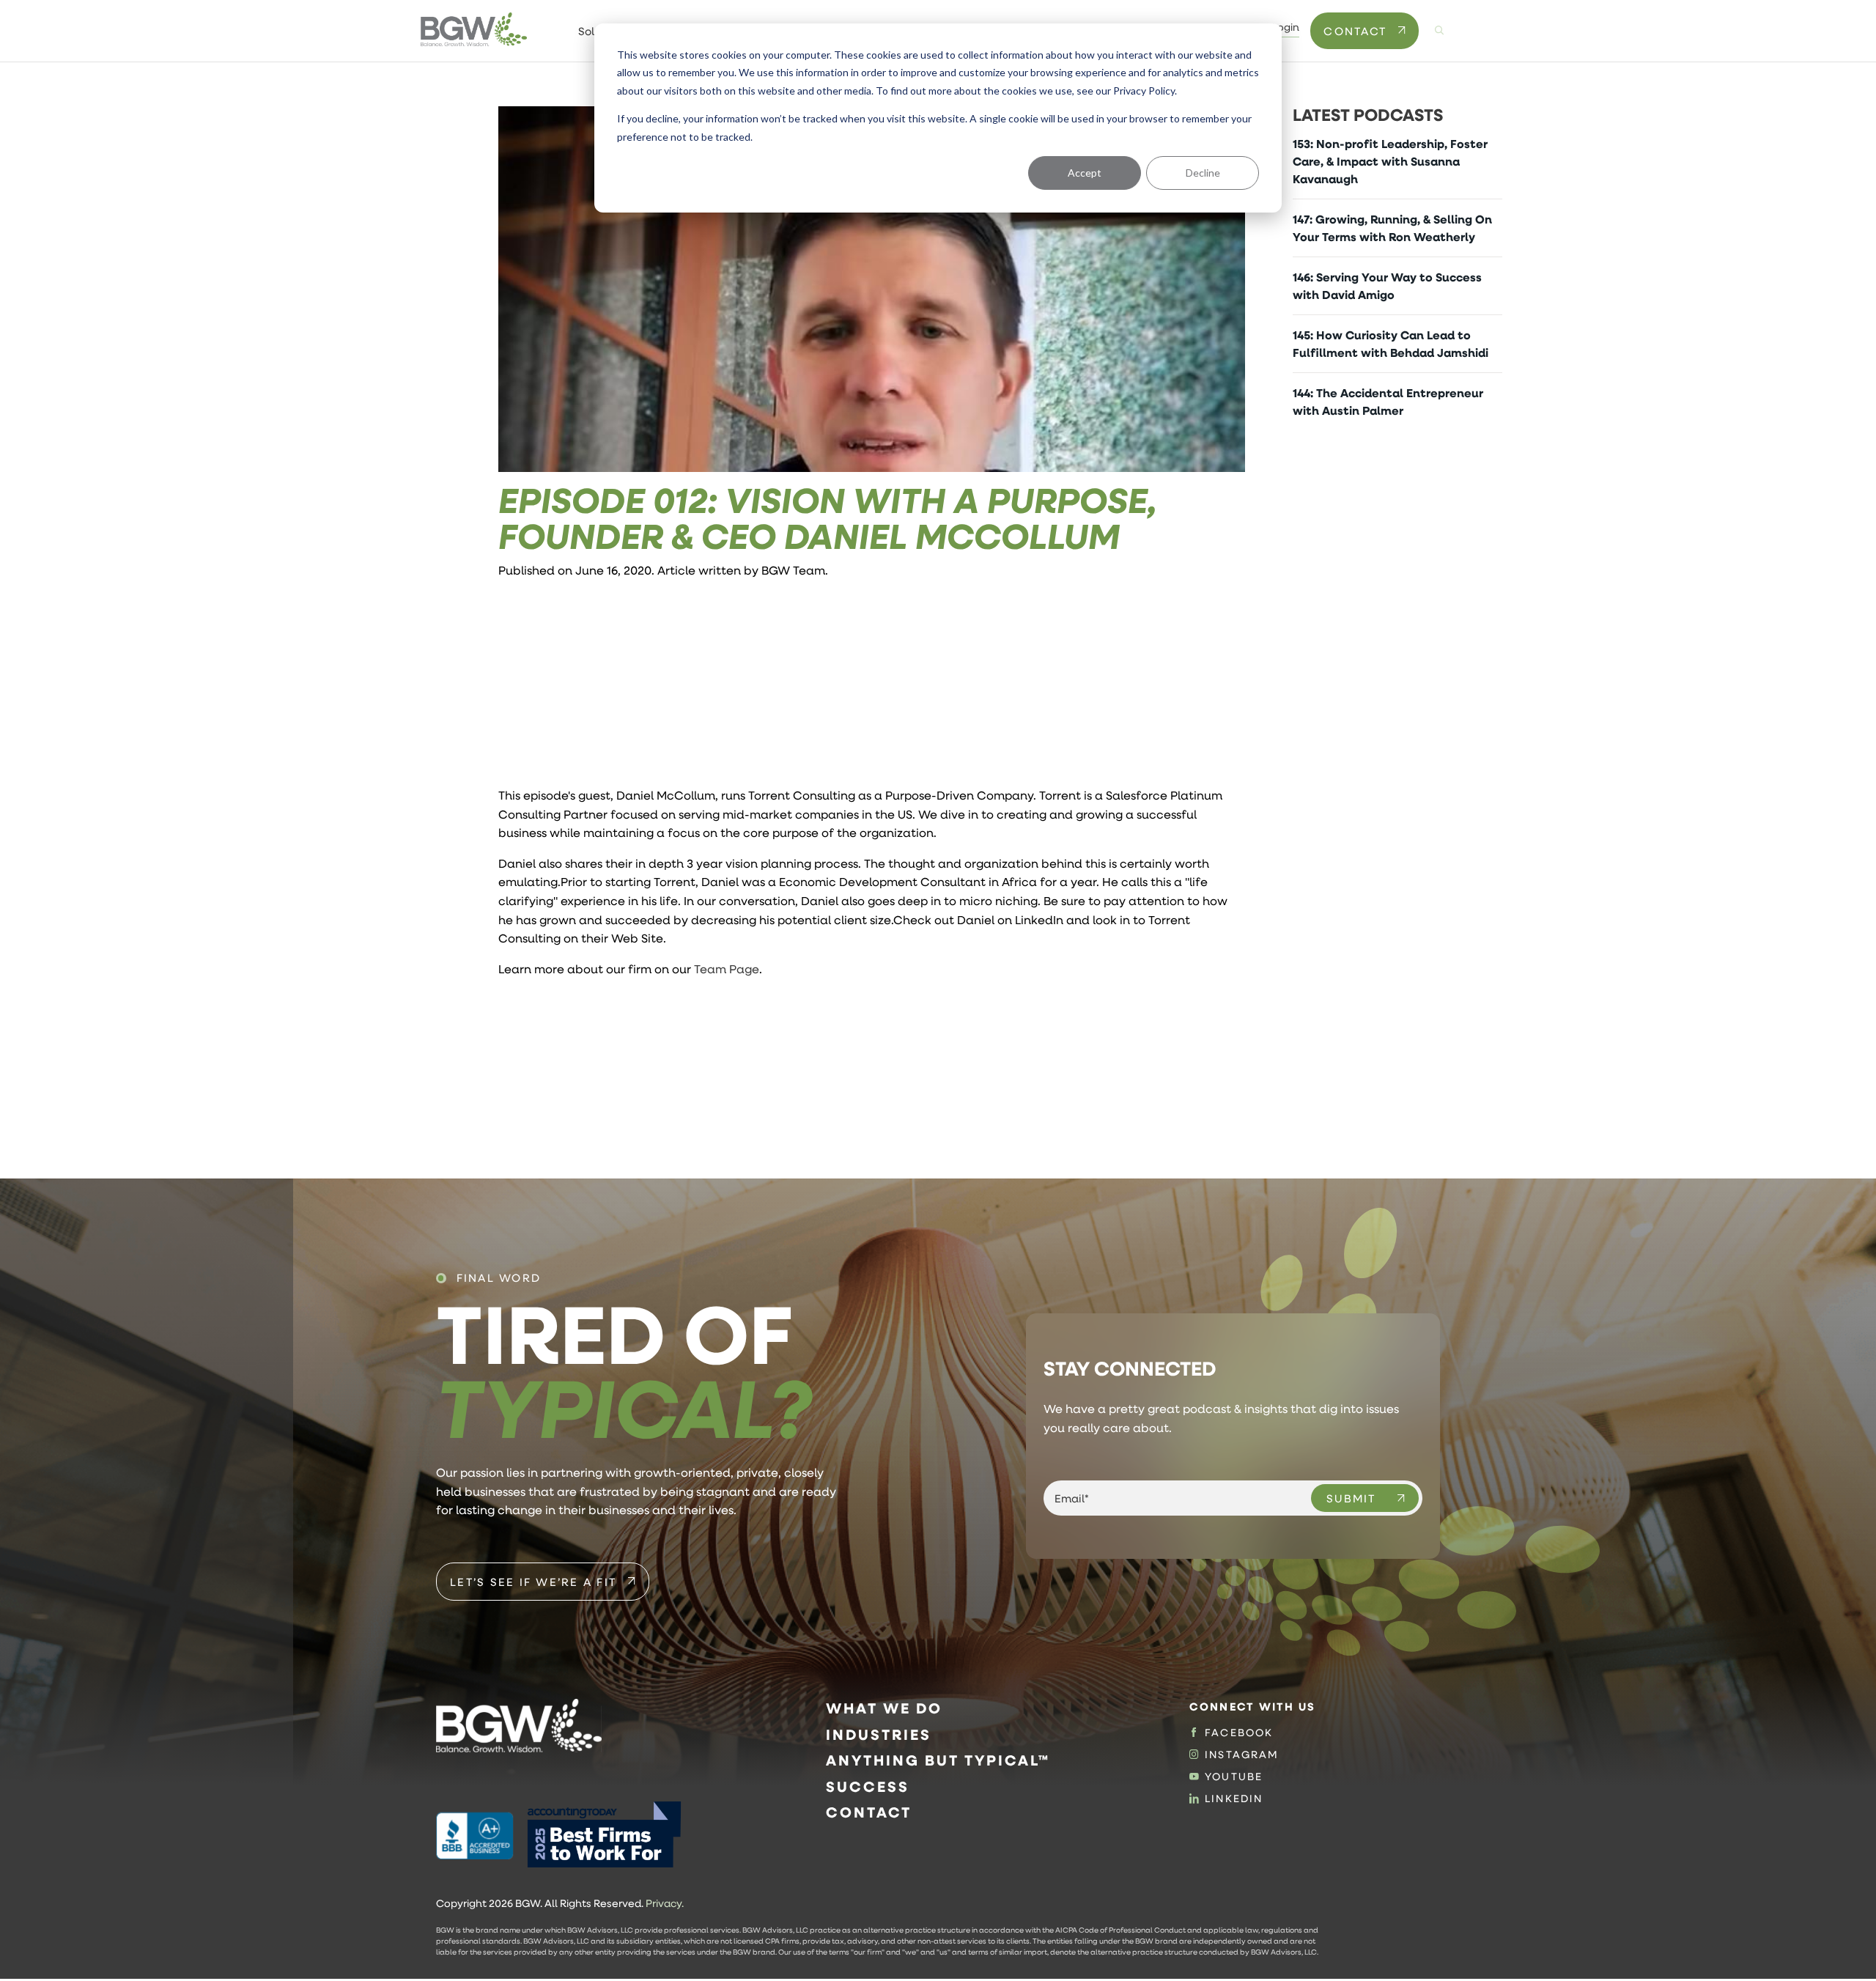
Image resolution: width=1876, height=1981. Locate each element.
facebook (1239, 1733)
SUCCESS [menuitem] (868, 1786)
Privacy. (665, 1903)
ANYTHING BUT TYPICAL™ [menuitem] (938, 1760)
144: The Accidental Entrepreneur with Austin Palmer (1388, 402)
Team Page (727, 969)
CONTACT (1355, 31)
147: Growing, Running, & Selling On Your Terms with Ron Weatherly (1392, 228)
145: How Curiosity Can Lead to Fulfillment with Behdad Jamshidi (1391, 344)
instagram (1242, 1755)
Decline (1203, 173)
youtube (1234, 1777)
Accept (1085, 173)
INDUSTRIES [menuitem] (879, 1734)
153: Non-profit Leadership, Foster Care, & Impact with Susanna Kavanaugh (1390, 161)
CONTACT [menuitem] (869, 1812)
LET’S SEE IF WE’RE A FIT (533, 1582)
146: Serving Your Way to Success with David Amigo (1387, 286)
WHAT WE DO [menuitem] (884, 1708)
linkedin (1234, 1799)
